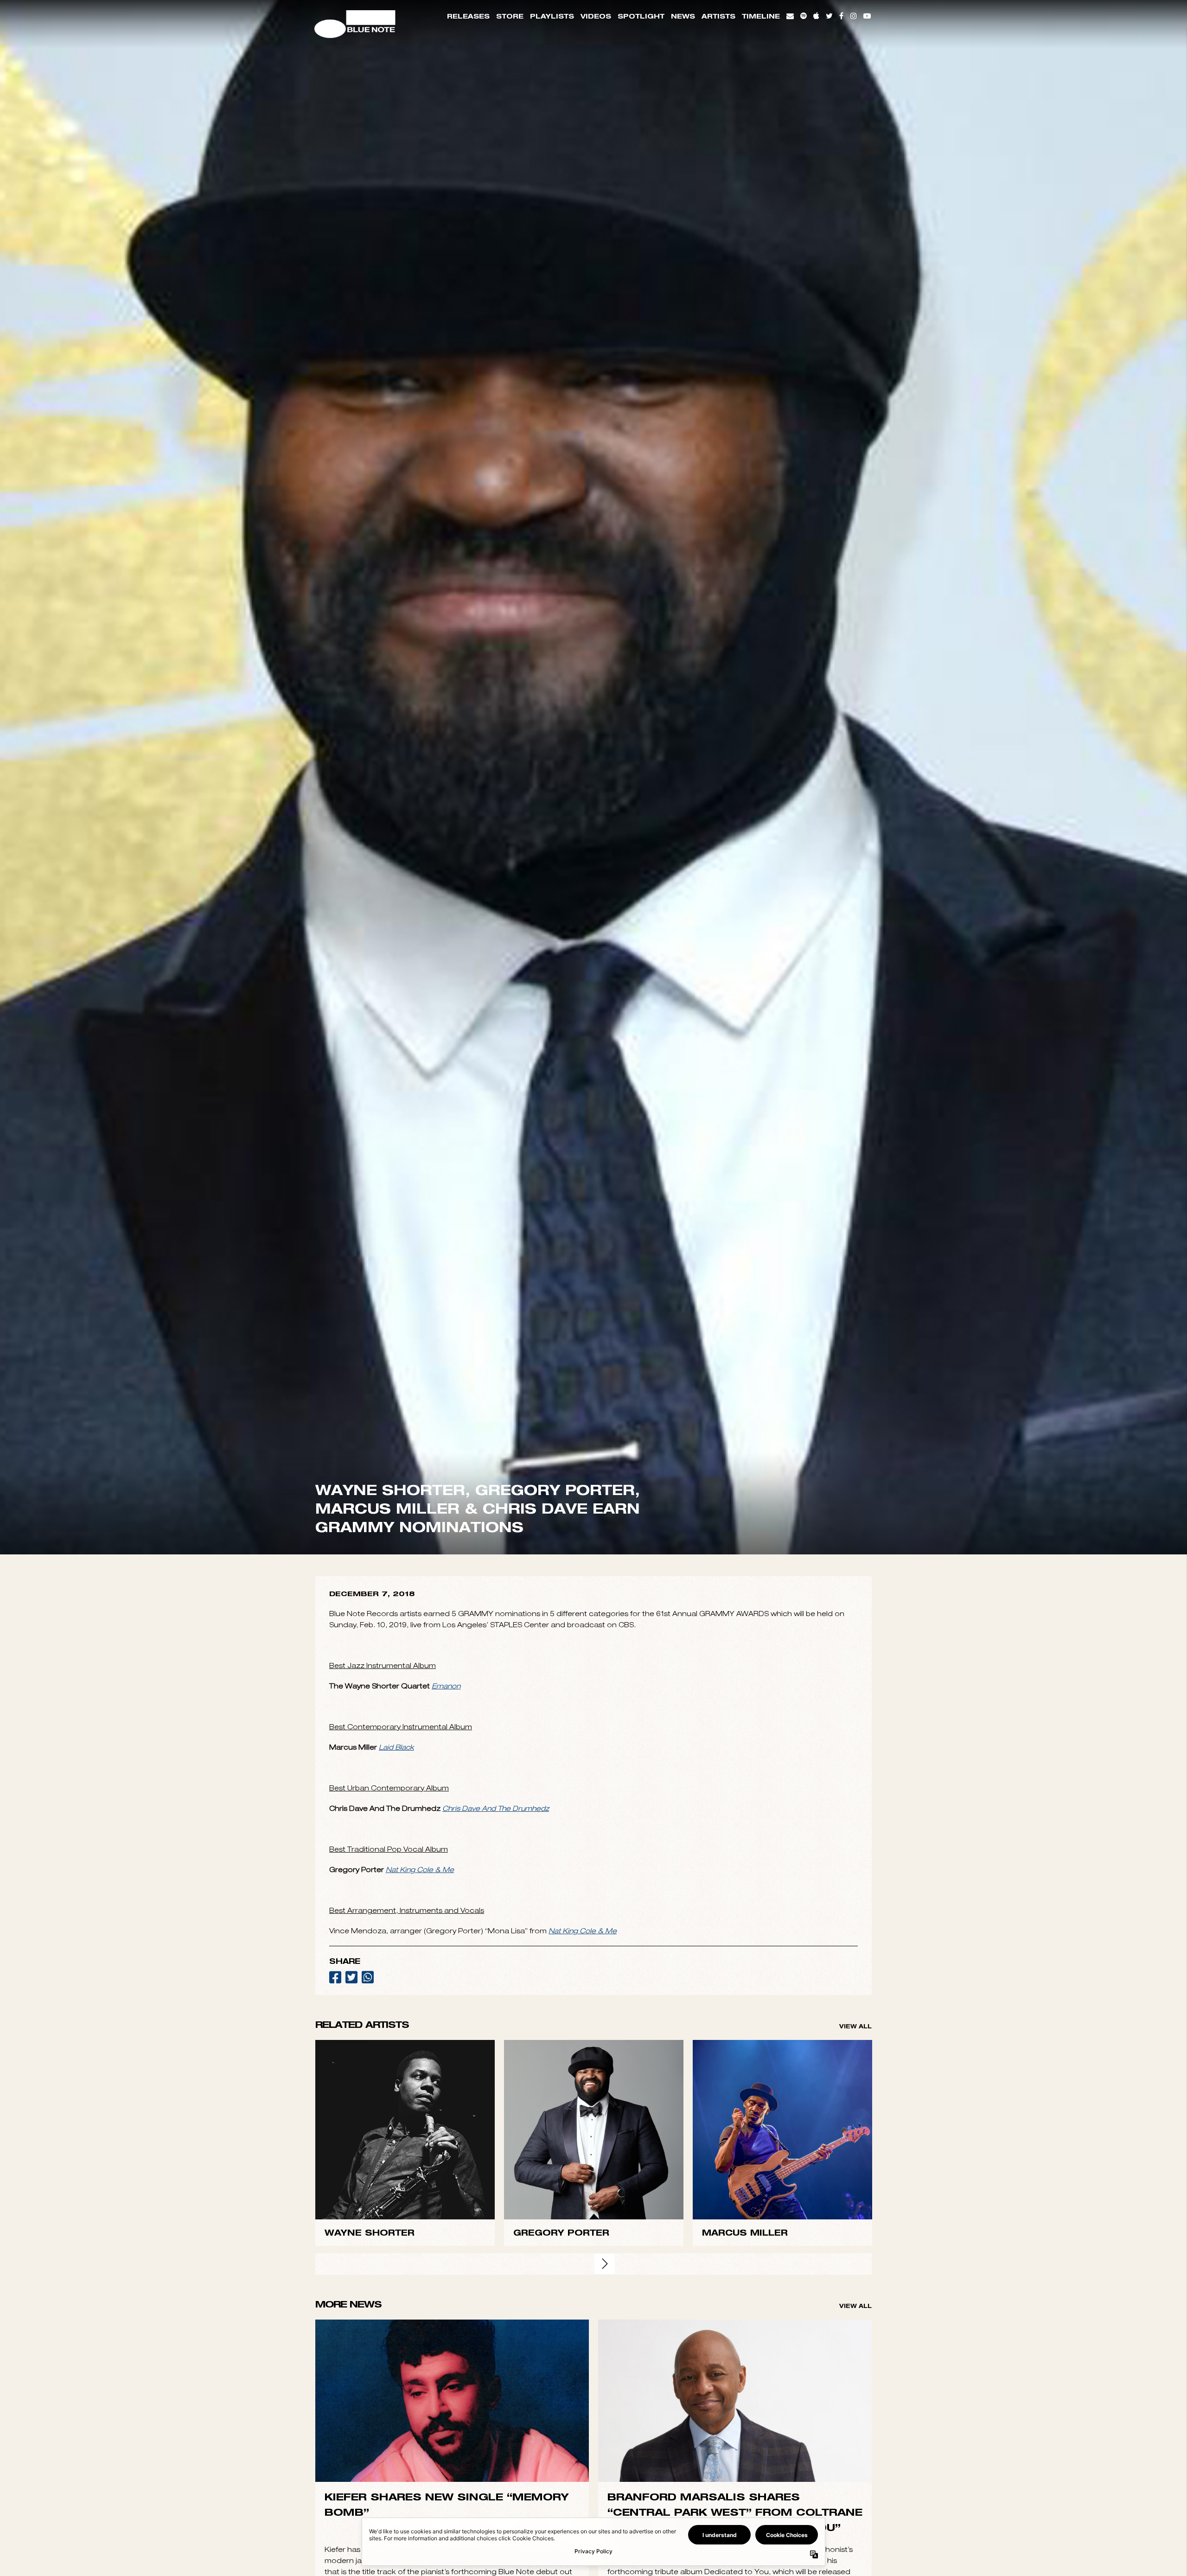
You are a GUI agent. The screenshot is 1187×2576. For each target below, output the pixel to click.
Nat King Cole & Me (420, 2247)
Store (510, 16)
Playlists (552, 16)
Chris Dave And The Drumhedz (496, 2186)
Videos (596, 16)
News (683, 16)
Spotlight (641, 16)
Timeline (761, 16)
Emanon (446, 2063)
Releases (468, 16)
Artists (718, 16)
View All (855, 2404)
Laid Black (396, 2125)
